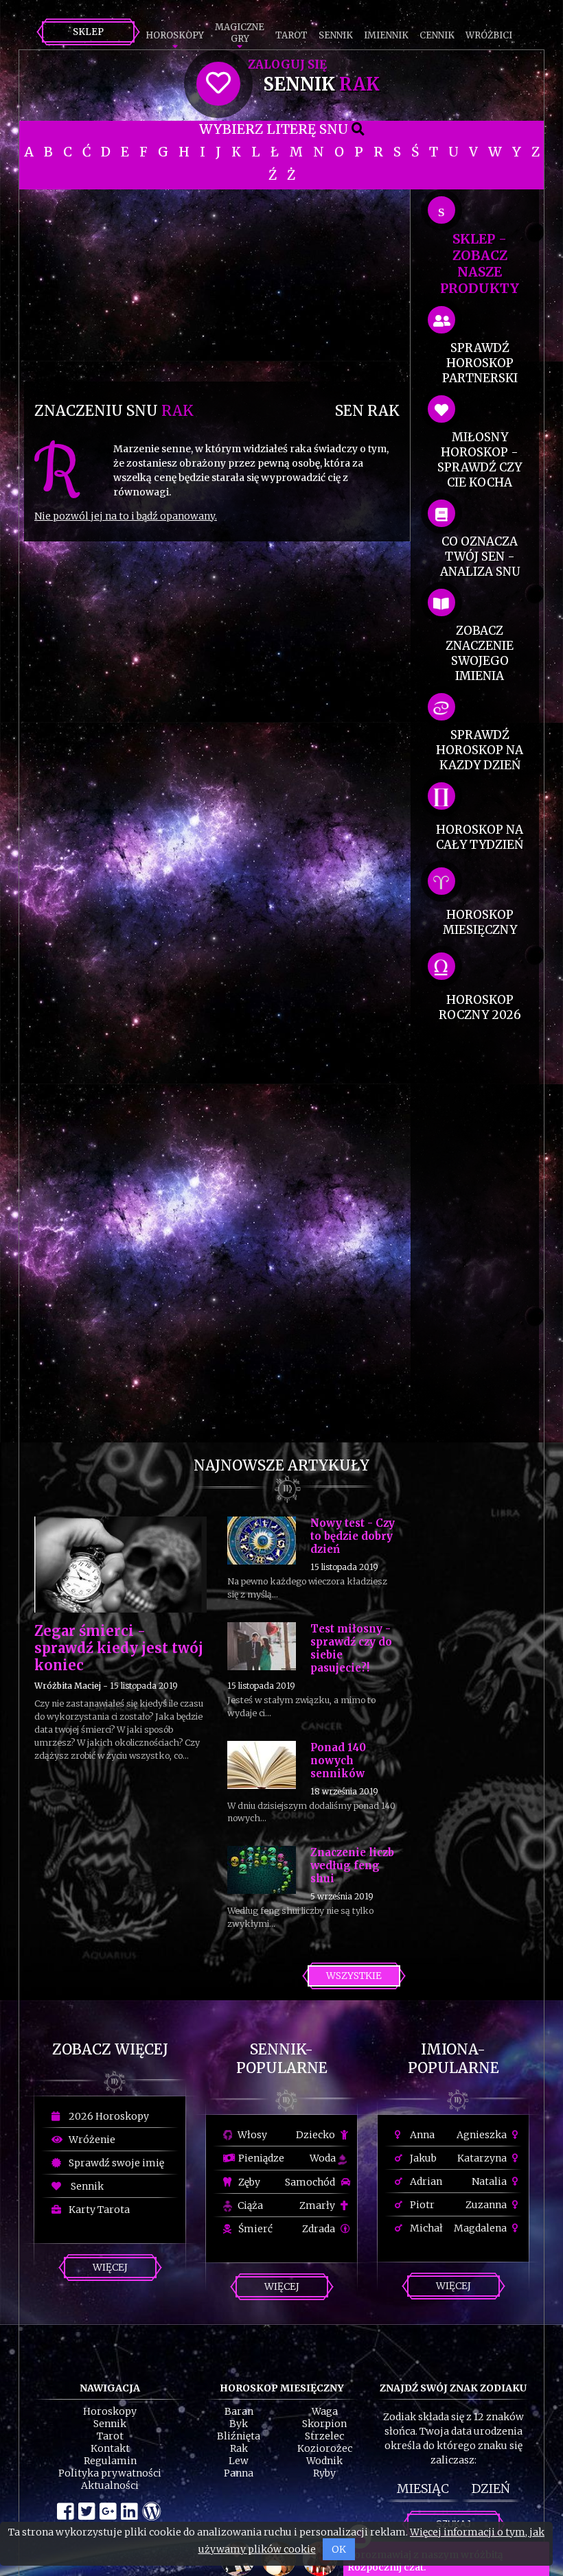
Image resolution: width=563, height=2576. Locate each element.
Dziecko (317, 2135)
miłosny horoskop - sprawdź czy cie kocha (480, 460)
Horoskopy (175, 35)
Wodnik (324, 2461)
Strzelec (324, 2436)
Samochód (311, 2182)
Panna (239, 2473)
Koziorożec (325, 2448)
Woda (324, 2158)
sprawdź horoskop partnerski (480, 363)
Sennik (336, 35)
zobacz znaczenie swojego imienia (480, 653)
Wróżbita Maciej (68, 1686)
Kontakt (110, 2448)
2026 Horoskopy (107, 2116)
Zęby (248, 2182)
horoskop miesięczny (480, 922)
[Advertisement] (217, 285)
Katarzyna (483, 2158)
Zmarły (318, 2205)
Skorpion (324, 2424)
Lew (239, 2461)
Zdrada (320, 2229)
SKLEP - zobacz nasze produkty (480, 264)
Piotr (421, 2205)
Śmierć (254, 2229)
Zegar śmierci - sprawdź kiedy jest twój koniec (119, 1648)
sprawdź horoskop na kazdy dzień (480, 750)
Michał (425, 2228)
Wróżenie (90, 2140)
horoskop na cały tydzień (480, 837)
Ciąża (249, 2205)
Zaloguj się (287, 65)
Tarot (291, 35)
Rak (239, 2448)
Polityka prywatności (110, 2473)
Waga (325, 2411)
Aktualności (110, 2485)
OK (339, 2549)
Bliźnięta (239, 2436)
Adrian (425, 2181)
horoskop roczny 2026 (480, 1007)
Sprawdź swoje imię (114, 2163)
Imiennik (386, 35)
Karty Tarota (97, 2210)
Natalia (490, 2181)
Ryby (324, 2473)
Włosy (251, 2135)
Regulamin (110, 2461)
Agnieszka (483, 2135)
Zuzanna (487, 2205)
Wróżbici (489, 35)
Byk (239, 2424)
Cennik (437, 35)
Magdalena (481, 2228)
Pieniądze (260, 2158)
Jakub (422, 2158)
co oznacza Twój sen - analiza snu (480, 557)
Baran (239, 2411)
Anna (421, 2135)
